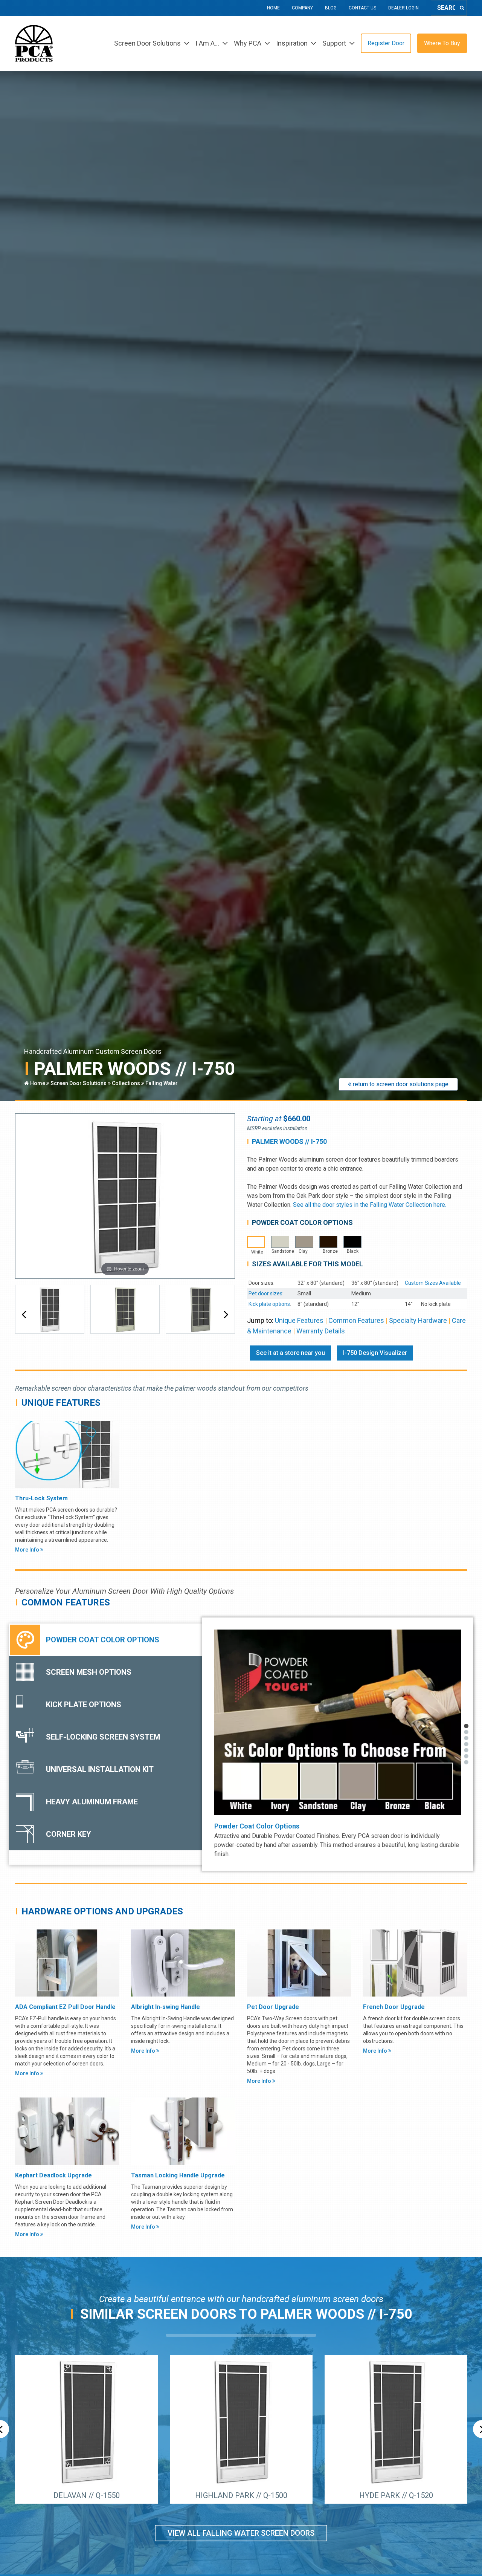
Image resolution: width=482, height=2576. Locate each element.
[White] (256, 1242)
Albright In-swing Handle (165, 2007)
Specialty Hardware (418, 1320)
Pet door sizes (265, 1293)
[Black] (352, 1242)
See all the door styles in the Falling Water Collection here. (370, 1205)
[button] (24, 1315)
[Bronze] (328, 1242)
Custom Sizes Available (433, 1283)
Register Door (386, 43)
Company (302, 8)
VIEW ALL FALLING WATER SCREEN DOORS (241, 2533)
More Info (28, 1550)
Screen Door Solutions (79, 1083)
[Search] (462, 8)
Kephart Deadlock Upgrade (53, 2175)
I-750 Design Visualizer (375, 1353)
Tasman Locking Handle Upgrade (178, 2175)
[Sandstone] (280, 1242)
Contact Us (362, 8)
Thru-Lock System (41, 1498)
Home (273, 8)
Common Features (356, 1320)
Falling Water (162, 1083)
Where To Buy (442, 43)
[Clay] (304, 1242)
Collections (126, 1083)
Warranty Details (321, 1331)
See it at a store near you (291, 1353)
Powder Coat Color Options (257, 1826)
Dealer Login (403, 8)
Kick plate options (269, 1304)
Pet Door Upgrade (273, 2007)
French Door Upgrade (394, 2007)
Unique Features (299, 1320)
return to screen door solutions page (400, 1084)
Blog (331, 8)
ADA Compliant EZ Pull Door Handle (65, 2007)
